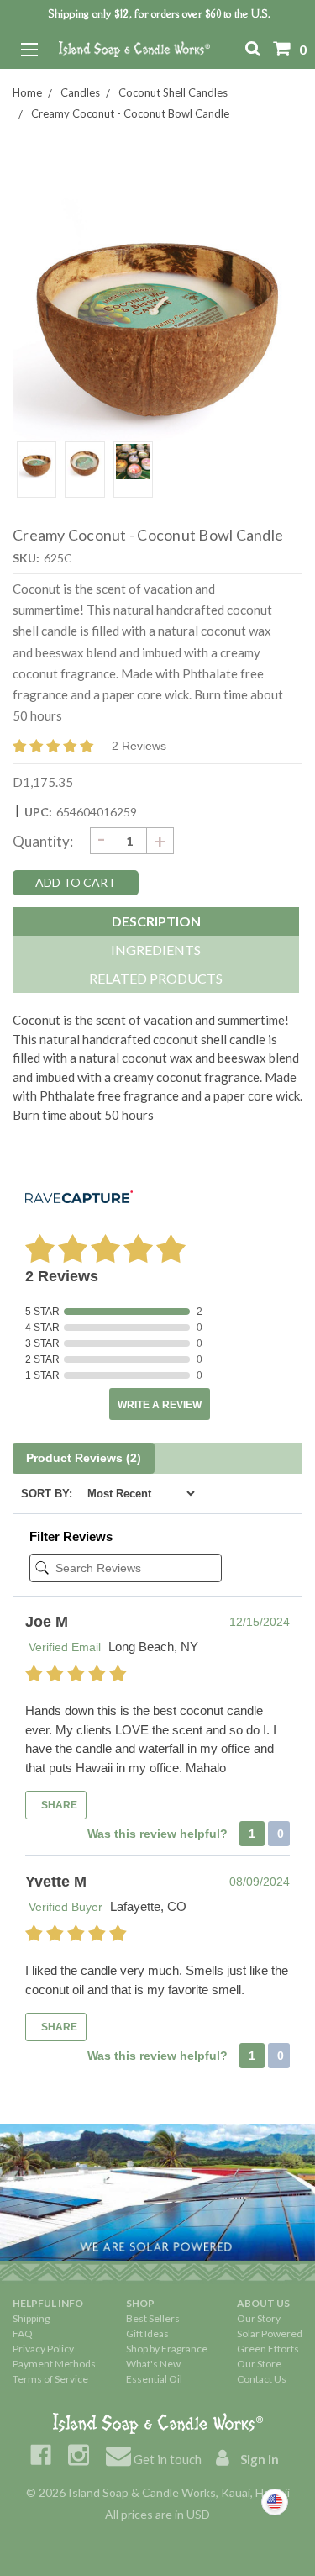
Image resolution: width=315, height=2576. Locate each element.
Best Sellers (153, 2318)
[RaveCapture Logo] (79, 1198)
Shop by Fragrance (167, 2349)
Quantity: (43, 841)
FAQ (23, 2333)
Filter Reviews (71, 1536)
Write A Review (160, 1405)
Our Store (259, 2364)
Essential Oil (154, 2379)
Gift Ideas (147, 2333)
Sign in (258, 2459)
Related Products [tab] (156, 978)
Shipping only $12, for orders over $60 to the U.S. (160, 14)
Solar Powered (270, 2333)
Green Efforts (268, 2349)
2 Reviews (139, 746)
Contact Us (262, 2379)
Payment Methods (54, 2364)
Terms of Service (50, 2379)
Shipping (31, 2318)
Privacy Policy (43, 2349)
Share (58, 1805)
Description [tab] (156, 921)
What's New (153, 2364)
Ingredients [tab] (156, 950)
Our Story (259, 2318)
